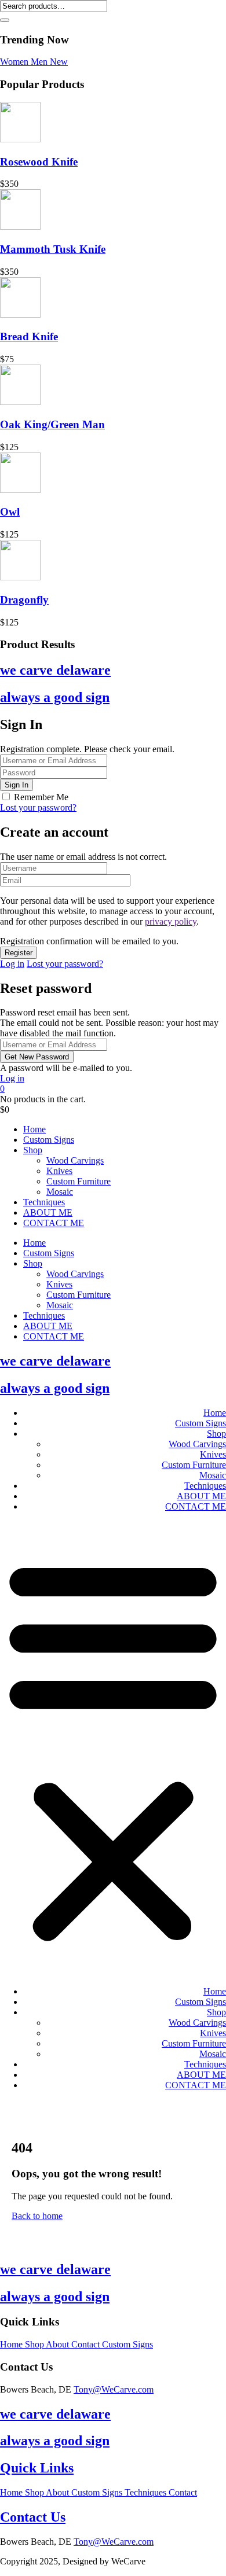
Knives (59, 1171)
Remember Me (41, 797)
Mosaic (60, 1192)
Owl (10, 512)
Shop (33, 1150)
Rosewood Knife (39, 162)
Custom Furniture (79, 1181)
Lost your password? (38, 807)
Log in (12, 964)
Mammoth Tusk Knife (53, 249)
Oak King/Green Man (52, 424)
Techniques (44, 1202)
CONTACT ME (54, 1223)
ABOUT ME (48, 1212)
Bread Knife (29, 336)
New (59, 62)
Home (34, 1129)
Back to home (37, 2216)
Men (40, 62)
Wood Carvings (75, 1160)
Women (15, 62)
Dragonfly (24, 600)
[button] (113, 1749)
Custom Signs (49, 1140)
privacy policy (171, 921)
